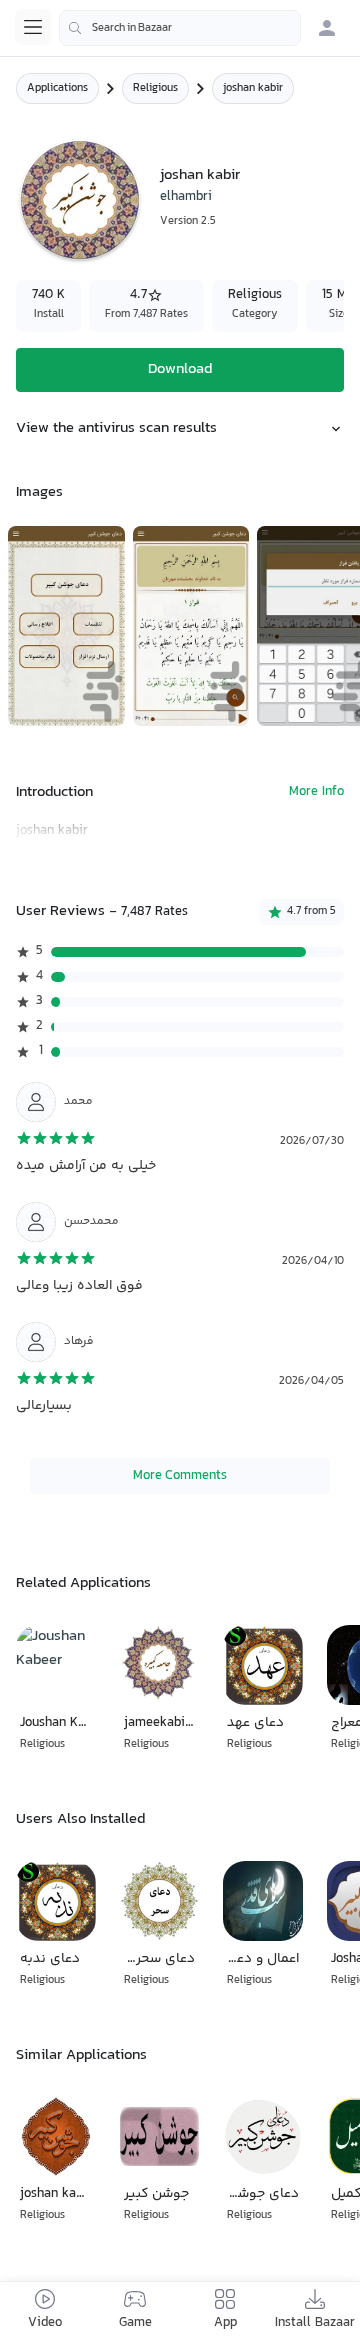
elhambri (186, 197)
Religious (155, 88)
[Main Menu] (33, 27)
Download (180, 369)
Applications (57, 88)
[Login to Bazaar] (327, 28)
